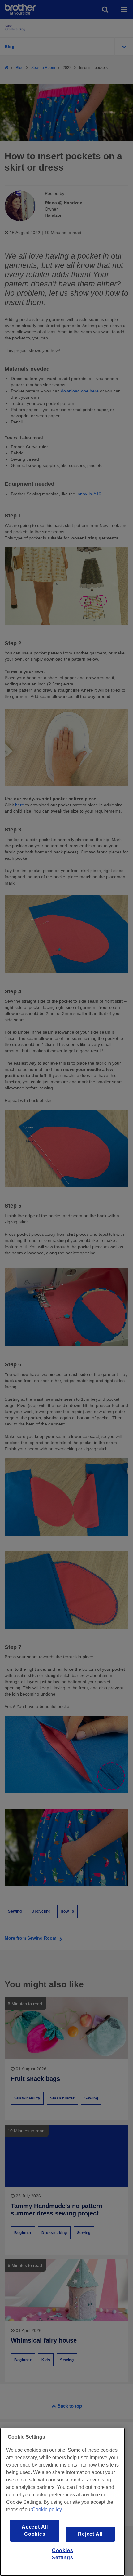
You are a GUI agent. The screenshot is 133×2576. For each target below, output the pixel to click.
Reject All (90, 2534)
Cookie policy (47, 2509)
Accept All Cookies (35, 2530)
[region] (62, 2502)
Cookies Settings (62, 2554)
